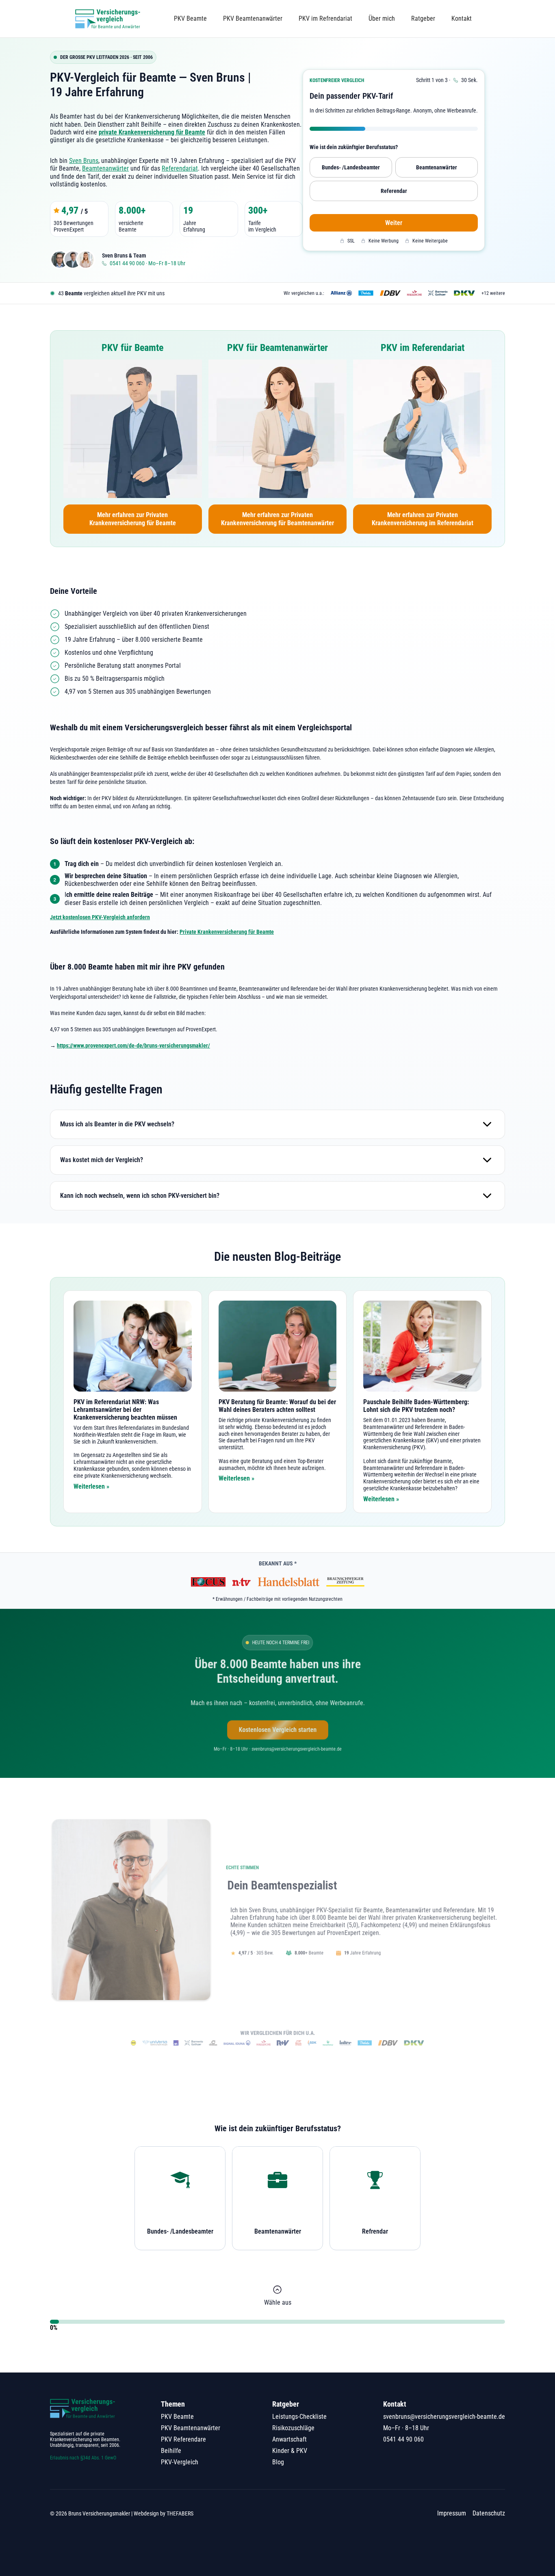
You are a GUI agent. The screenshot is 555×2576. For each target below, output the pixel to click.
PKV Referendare (183, 2439)
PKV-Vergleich (180, 2462)
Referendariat (180, 168)
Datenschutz (489, 2513)
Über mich (382, 18)
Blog (278, 2462)
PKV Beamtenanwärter (253, 18)
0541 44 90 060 (403, 2439)
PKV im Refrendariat (325, 18)
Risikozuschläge (293, 2428)
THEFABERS (180, 2513)
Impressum (452, 2513)
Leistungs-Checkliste (299, 2417)
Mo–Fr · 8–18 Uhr (406, 2428)
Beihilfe (171, 2451)
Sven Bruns (84, 161)
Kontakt (462, 18)
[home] (108, 19)
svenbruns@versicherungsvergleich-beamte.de (444, 2417)
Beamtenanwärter (105, 168)
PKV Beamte (190, 18)
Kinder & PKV (290, 2451)
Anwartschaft (289, 2439)
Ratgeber (423, 18)
